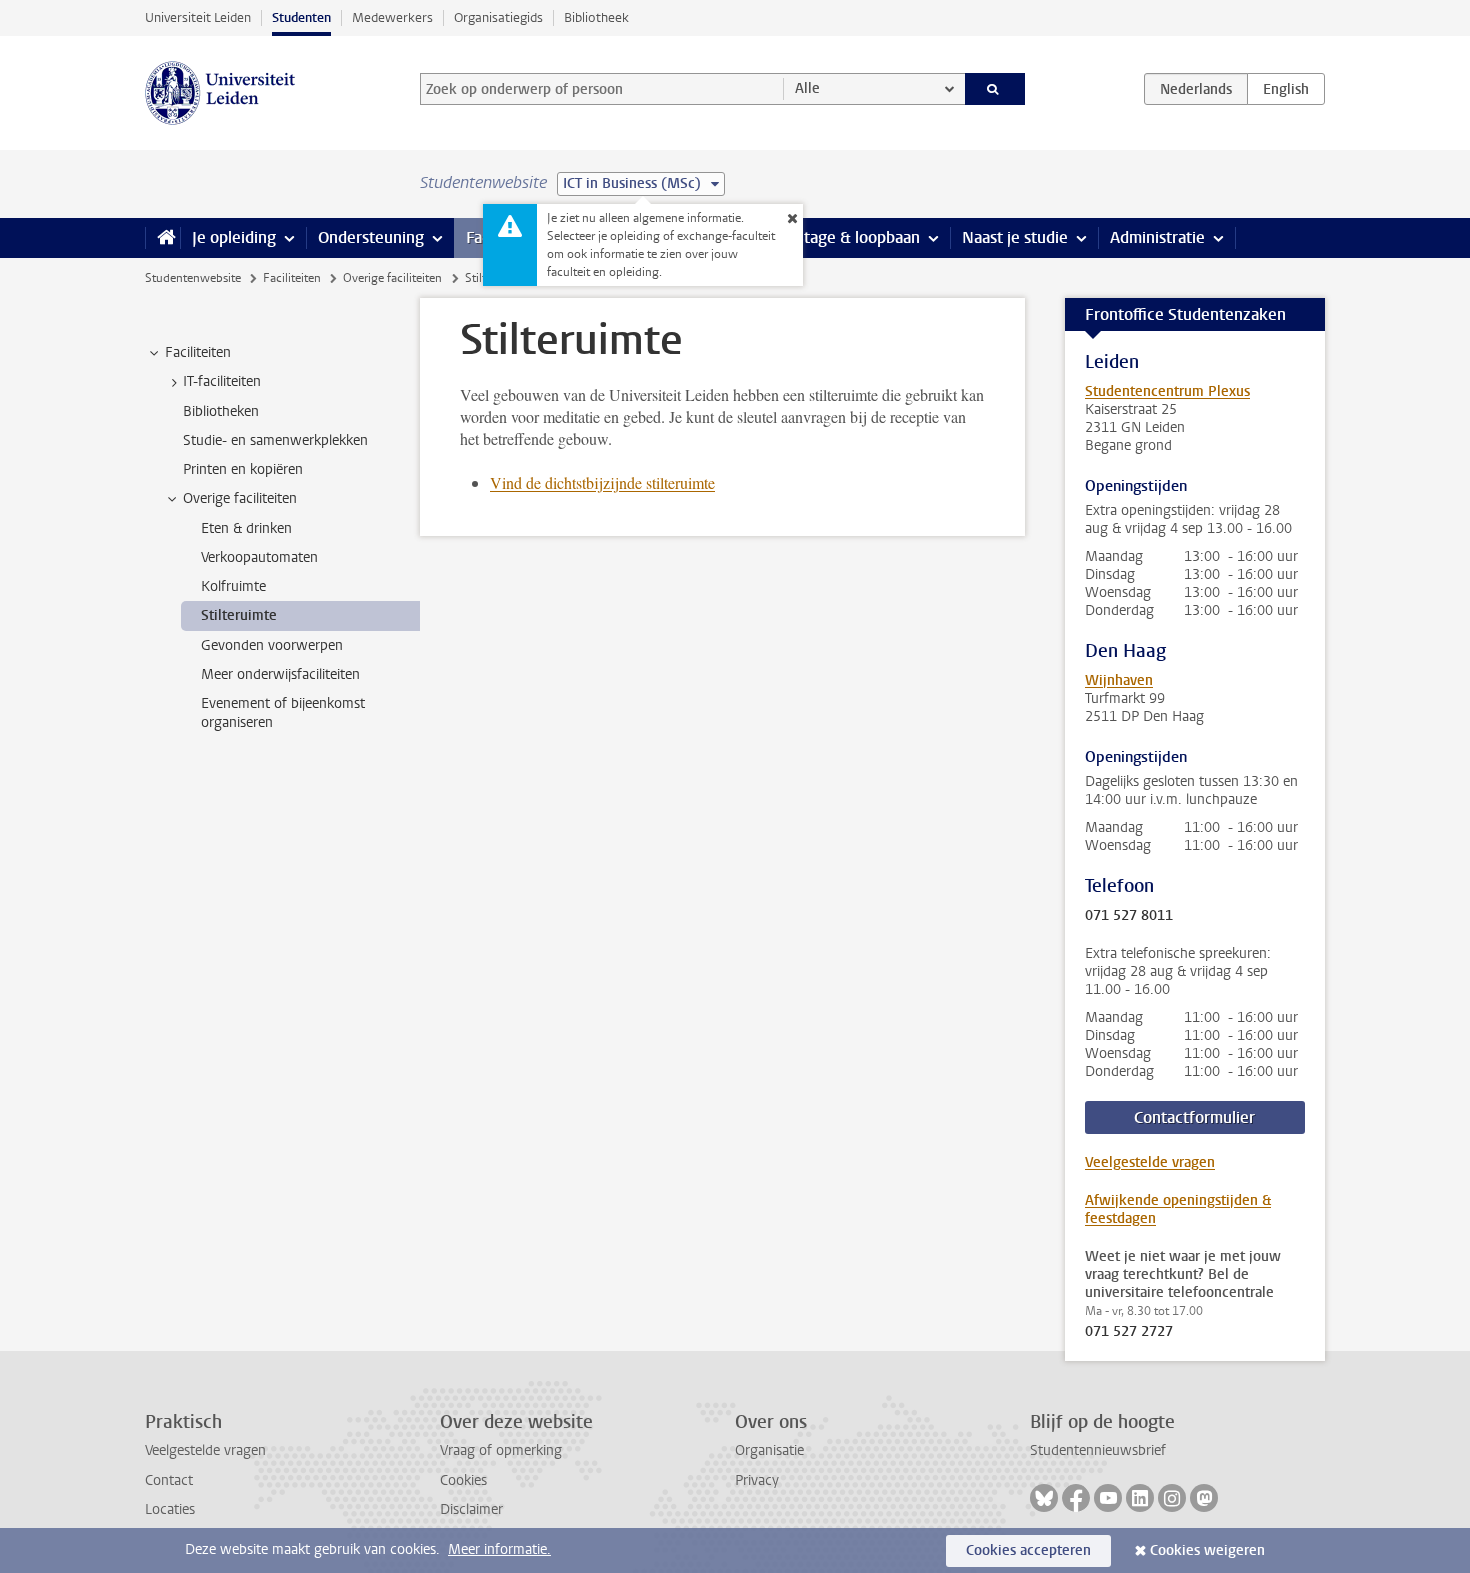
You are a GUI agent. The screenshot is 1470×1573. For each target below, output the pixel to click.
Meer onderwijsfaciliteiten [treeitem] (280, 674)
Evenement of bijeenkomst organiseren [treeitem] (283, 713)
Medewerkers (392, 17)
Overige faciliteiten (392, 278)
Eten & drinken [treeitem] (246, 528)
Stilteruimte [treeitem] (239, 615)
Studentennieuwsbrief (1098, 1450)
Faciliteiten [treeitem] (198, 352)
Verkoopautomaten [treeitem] (259, 557)
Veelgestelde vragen (1150, 1162)
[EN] (1286, 89)
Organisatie (769, 1450)
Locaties (170, 1509)
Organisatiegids (498, 17)
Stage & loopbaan (857, 237)
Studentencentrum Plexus (1167, 391)
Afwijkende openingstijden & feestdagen (1178, 1209)
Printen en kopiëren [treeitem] (243, 469)
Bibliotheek (596, 17)
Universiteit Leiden (198, 17)
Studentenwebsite (193, 278)
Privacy (757, 1480)
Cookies (463, 1480)
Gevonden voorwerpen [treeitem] (272, 645)
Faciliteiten (292, 278)
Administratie (1157, 237)
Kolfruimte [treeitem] (233, 586)
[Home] (162, 238)
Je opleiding (234, 237)
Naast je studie (1015, 237)
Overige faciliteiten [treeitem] (240, 498)
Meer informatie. (499, 1549)
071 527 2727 (1129, 1332)
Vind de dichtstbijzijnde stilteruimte (602, 482)
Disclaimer (471, 1509)
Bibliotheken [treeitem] (221, 411)
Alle (807, 88)
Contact (169, 1480)
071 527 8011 (1129, 916)
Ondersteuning (371, 237)
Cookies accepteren (1028, 1550)
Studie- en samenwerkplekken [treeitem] (275, 440)
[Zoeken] (995, 89)
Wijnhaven (1119, 680)
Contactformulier (1194, 1117)
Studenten (301, 17)
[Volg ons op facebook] (1076, 1498)
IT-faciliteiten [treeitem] (222, 381)
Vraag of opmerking (501, 1450)
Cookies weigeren (1207, 1550)
